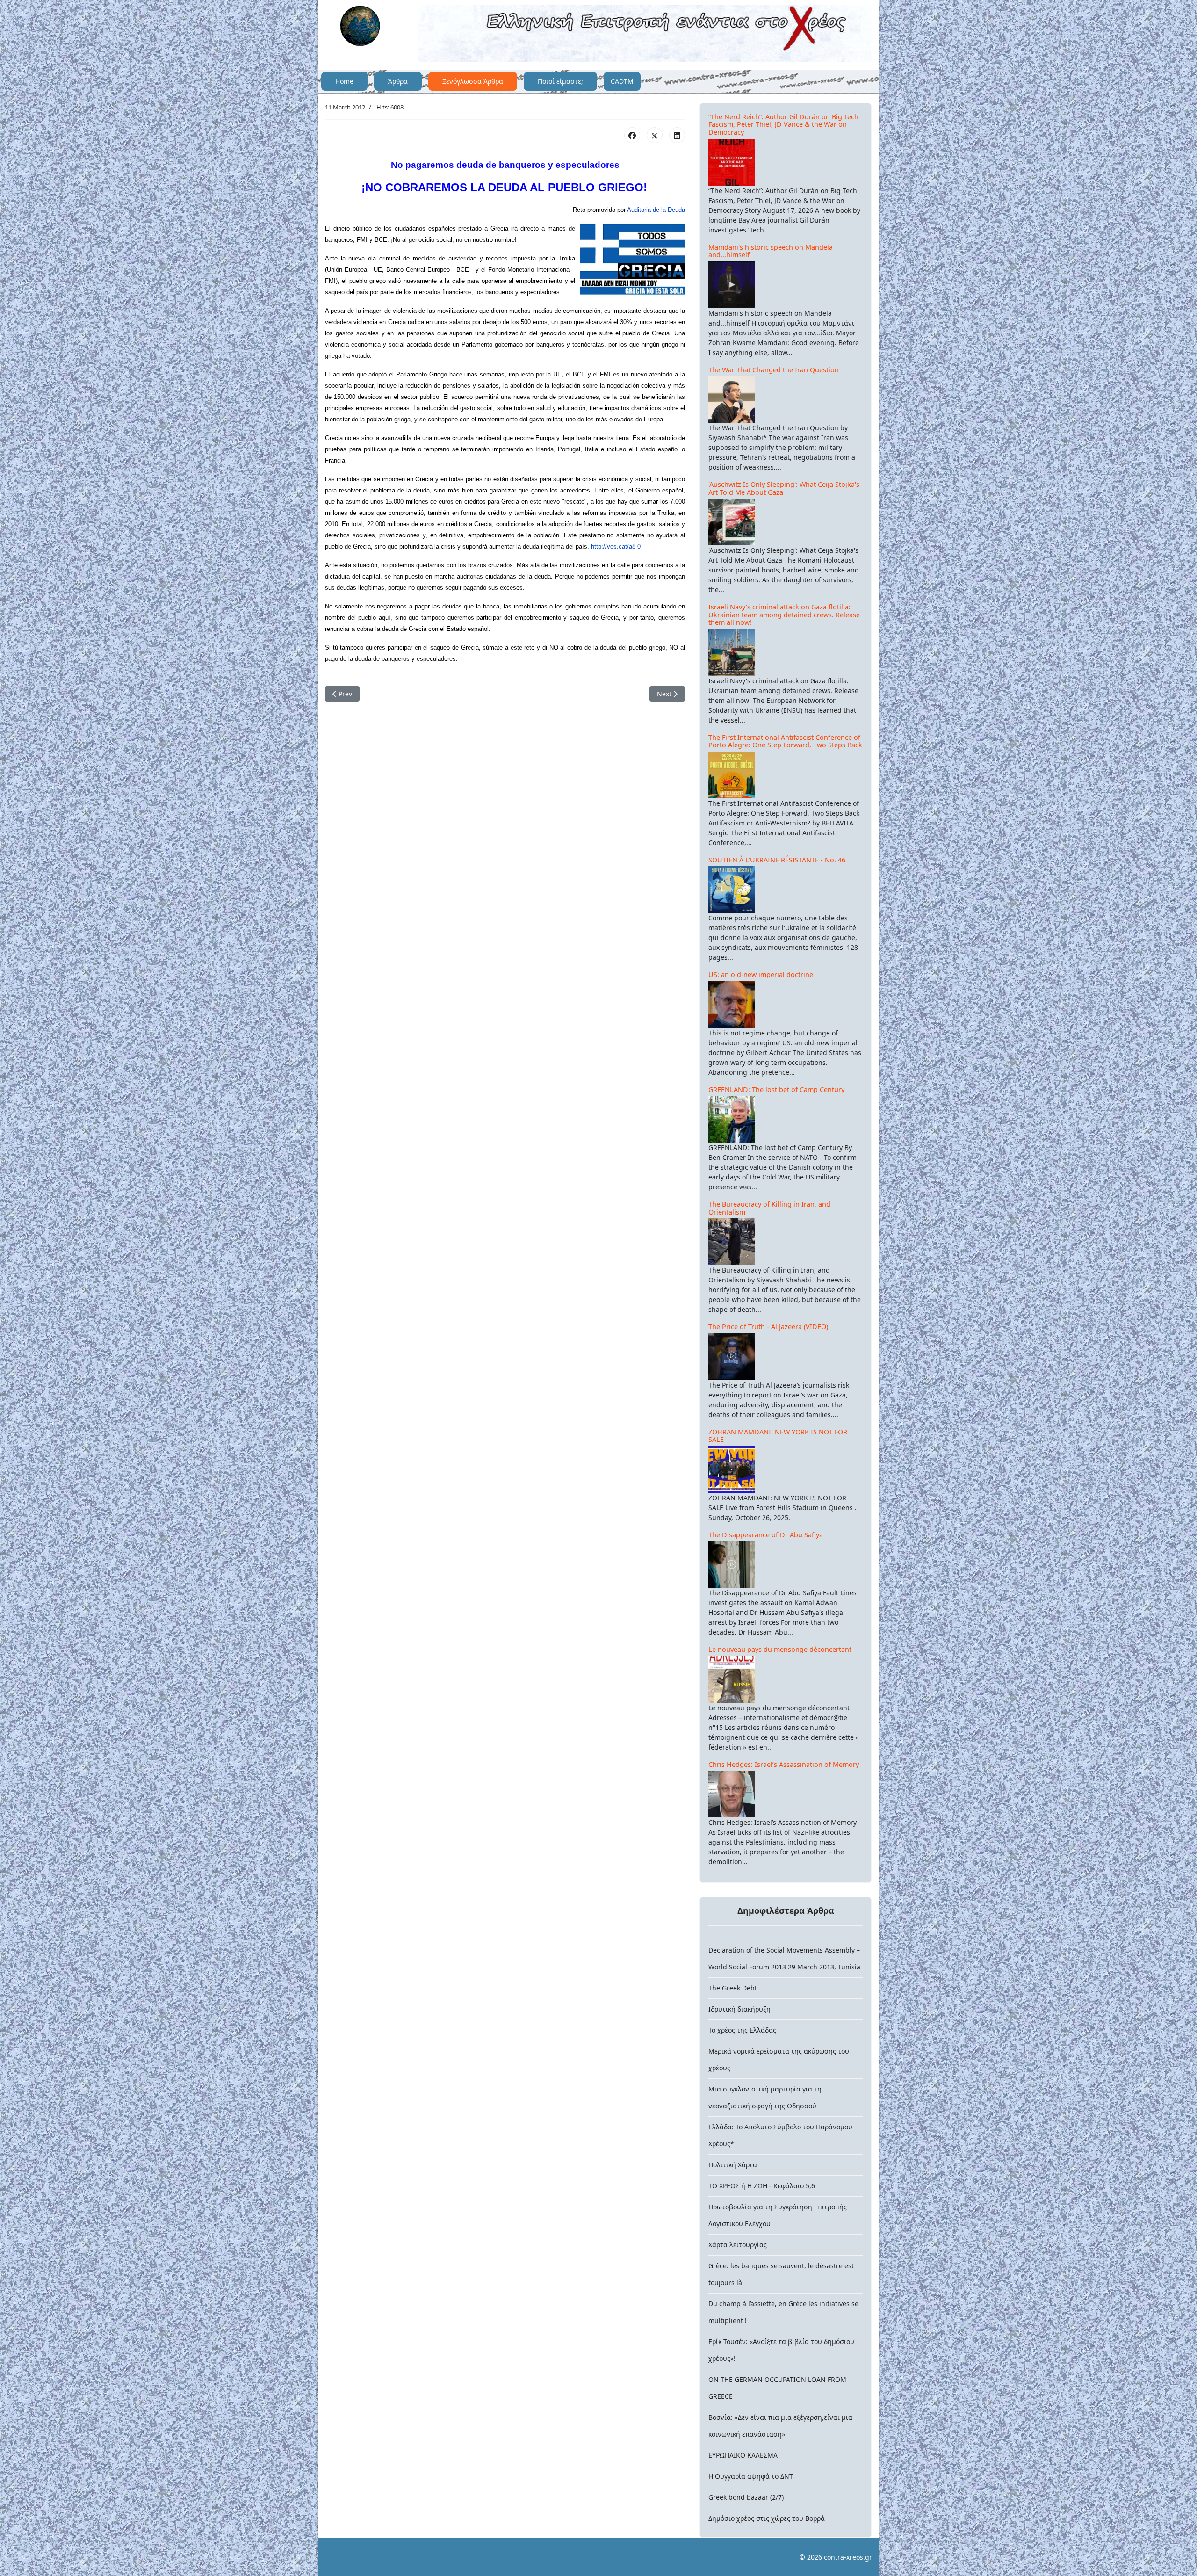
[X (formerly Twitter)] (655, 135)
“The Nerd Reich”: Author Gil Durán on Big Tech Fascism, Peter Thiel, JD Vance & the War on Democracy (783, 124)
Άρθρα (398, 81)
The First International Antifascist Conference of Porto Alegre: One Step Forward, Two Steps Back (785, 741)
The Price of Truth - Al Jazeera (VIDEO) (768, 1327)
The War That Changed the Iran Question (774, 370)
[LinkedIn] (677, 135)
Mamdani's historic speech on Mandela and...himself (771, 251)
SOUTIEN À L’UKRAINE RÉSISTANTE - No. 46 (777, 860)
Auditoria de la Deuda (656, 210)
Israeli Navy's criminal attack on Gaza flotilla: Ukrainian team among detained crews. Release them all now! (784, 615)
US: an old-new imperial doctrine (761, 974)
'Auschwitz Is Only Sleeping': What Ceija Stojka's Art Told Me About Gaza (784, 488)
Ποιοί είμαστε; (560, 81)
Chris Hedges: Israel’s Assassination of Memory (784, 1764)
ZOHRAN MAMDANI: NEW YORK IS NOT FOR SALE (778, 1436)
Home (344, 81)
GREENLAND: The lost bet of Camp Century (776, 1089)
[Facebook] (632, 135)
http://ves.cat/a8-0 (616, 546)
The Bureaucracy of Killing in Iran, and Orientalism (769, 1208)
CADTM (622, 81)
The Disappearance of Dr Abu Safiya (766, 1535)
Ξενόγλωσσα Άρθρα (473, 81)
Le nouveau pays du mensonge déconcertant (780, 1649)
